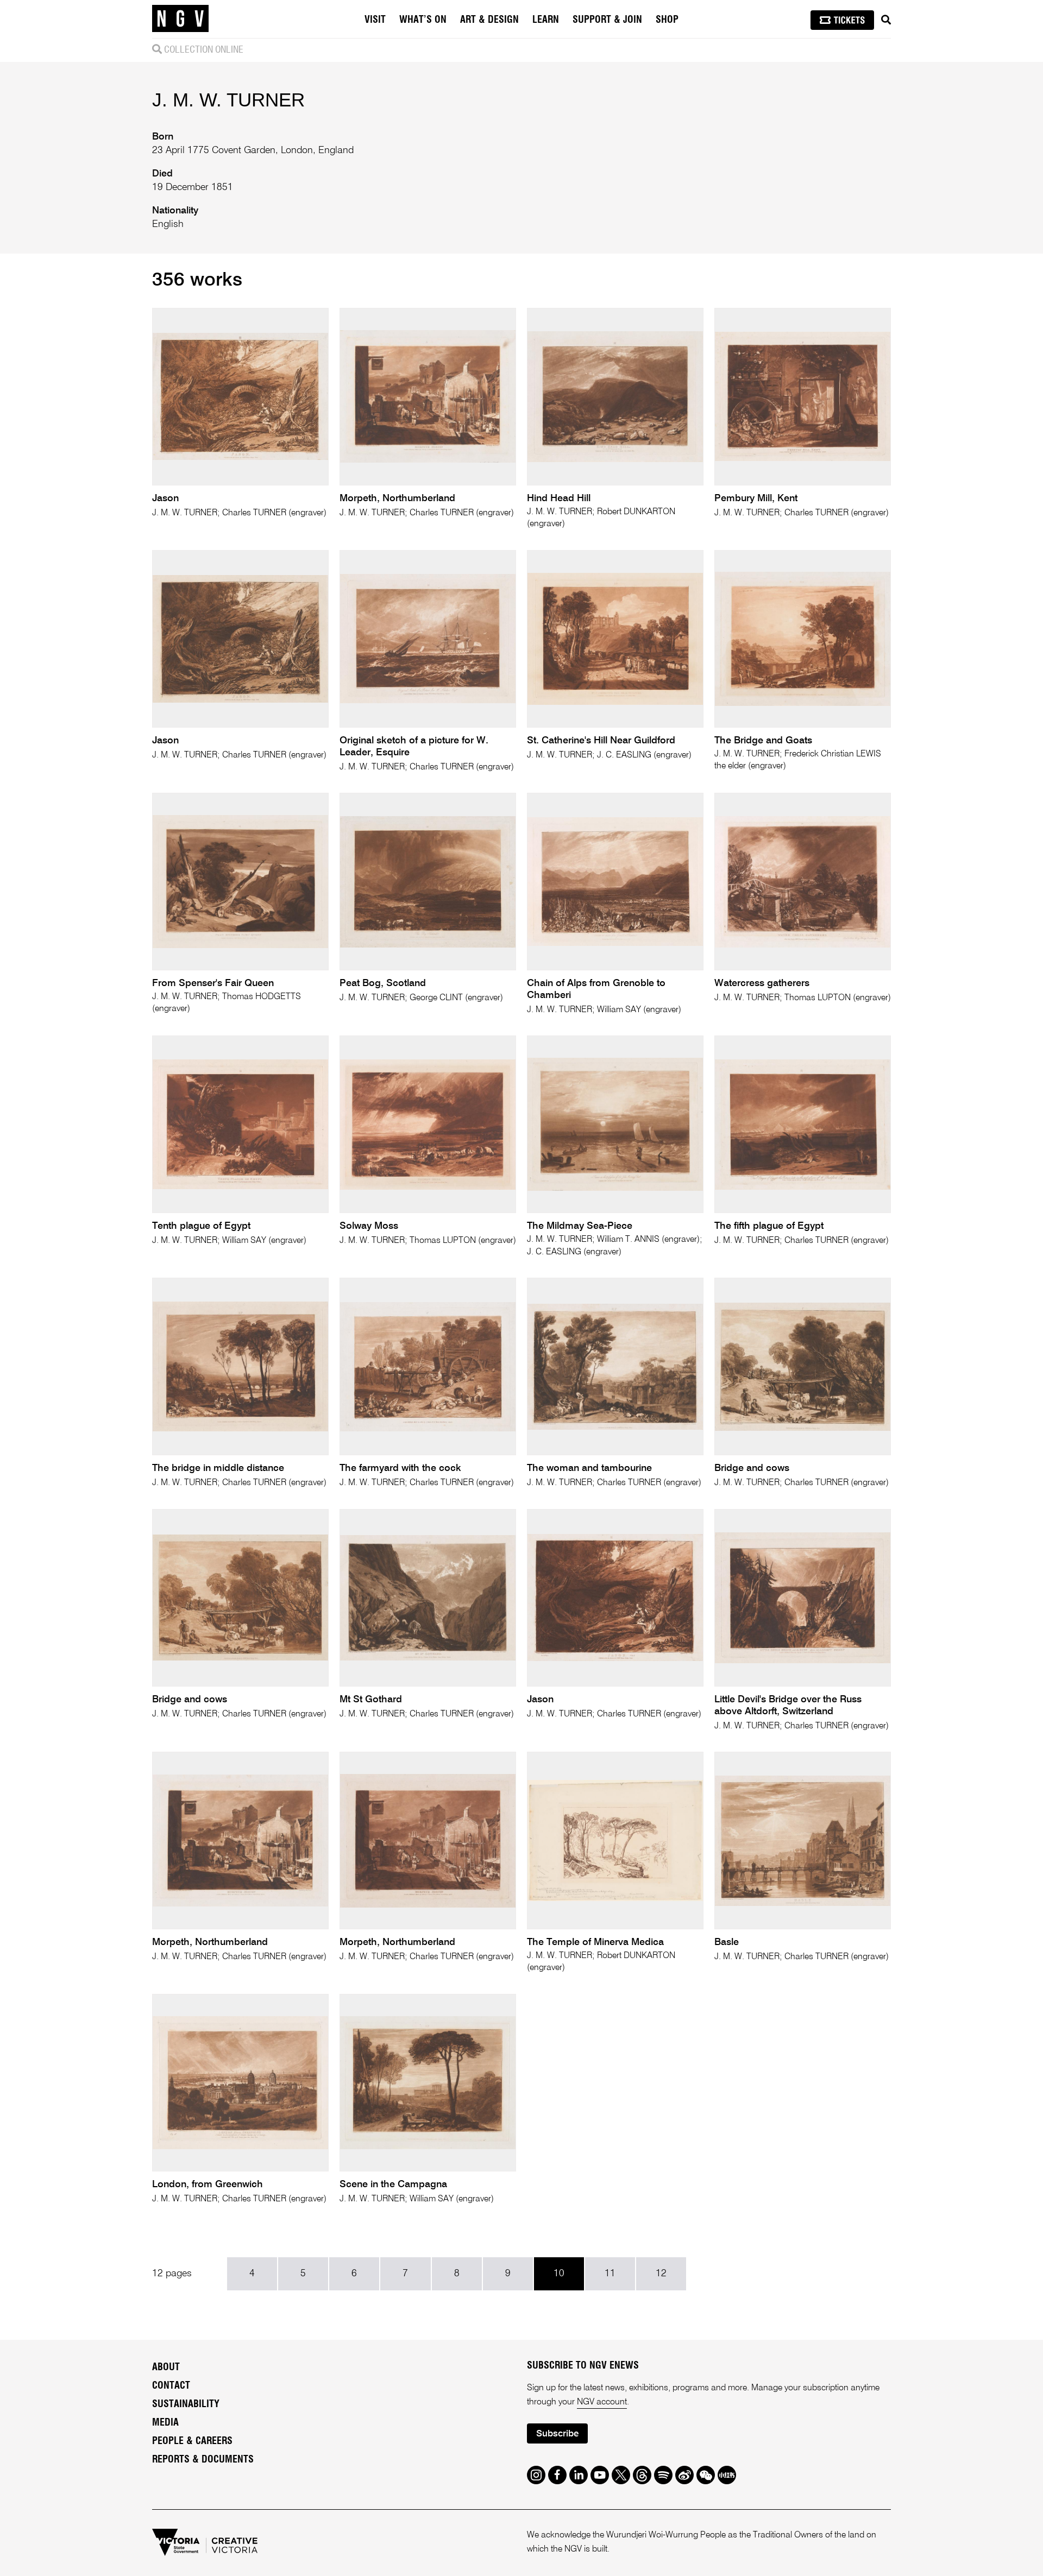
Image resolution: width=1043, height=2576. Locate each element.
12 (661, 2274)
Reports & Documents (203, 2460)
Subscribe (557, 2434)
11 (610, 2274)
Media (165, 2423)
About (166, 2367)
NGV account (602, 2402)
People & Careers (192, 2441)
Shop (667, 20)
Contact (171, 2386)
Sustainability (186, 2404)
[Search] (886, 20)
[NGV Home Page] (180, 19)
